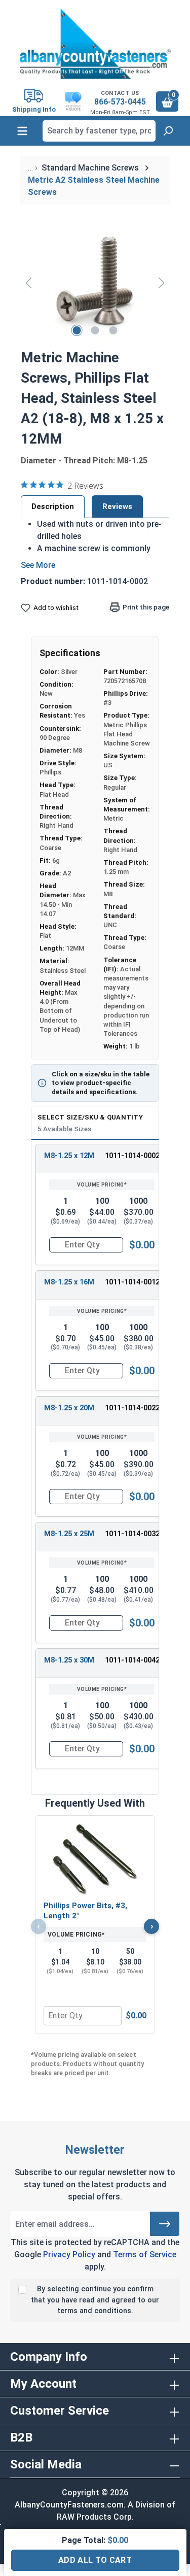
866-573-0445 (120, 102)
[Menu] (22, 131)
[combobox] (99, 131)
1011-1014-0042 (132, 1660)
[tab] (53, 506)
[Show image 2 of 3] (95, 330)
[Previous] (28, 282)
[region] (95, 282)
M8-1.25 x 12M (69, 1156)
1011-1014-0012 (132, 1282)
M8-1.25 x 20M (69, 1408)
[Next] (162, 282)
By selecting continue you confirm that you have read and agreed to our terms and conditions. (95, 2300)
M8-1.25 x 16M (69, 1282)
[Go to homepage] (95, 44)
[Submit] (165, 2224)
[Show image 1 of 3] (77, 330)
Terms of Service (145, 2255)
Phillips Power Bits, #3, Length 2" (85, 1911)
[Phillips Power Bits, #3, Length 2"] (95, 1859)
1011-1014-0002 (132, 1156)
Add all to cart (95, 2560)
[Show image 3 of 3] (113, 330)
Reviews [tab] (117, 506)
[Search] (168, 131)
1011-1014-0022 (132, 1408)
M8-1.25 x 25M (69, 1534)
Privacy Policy (69, 2255)
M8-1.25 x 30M (69, 1660)
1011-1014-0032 (132, 1534)
